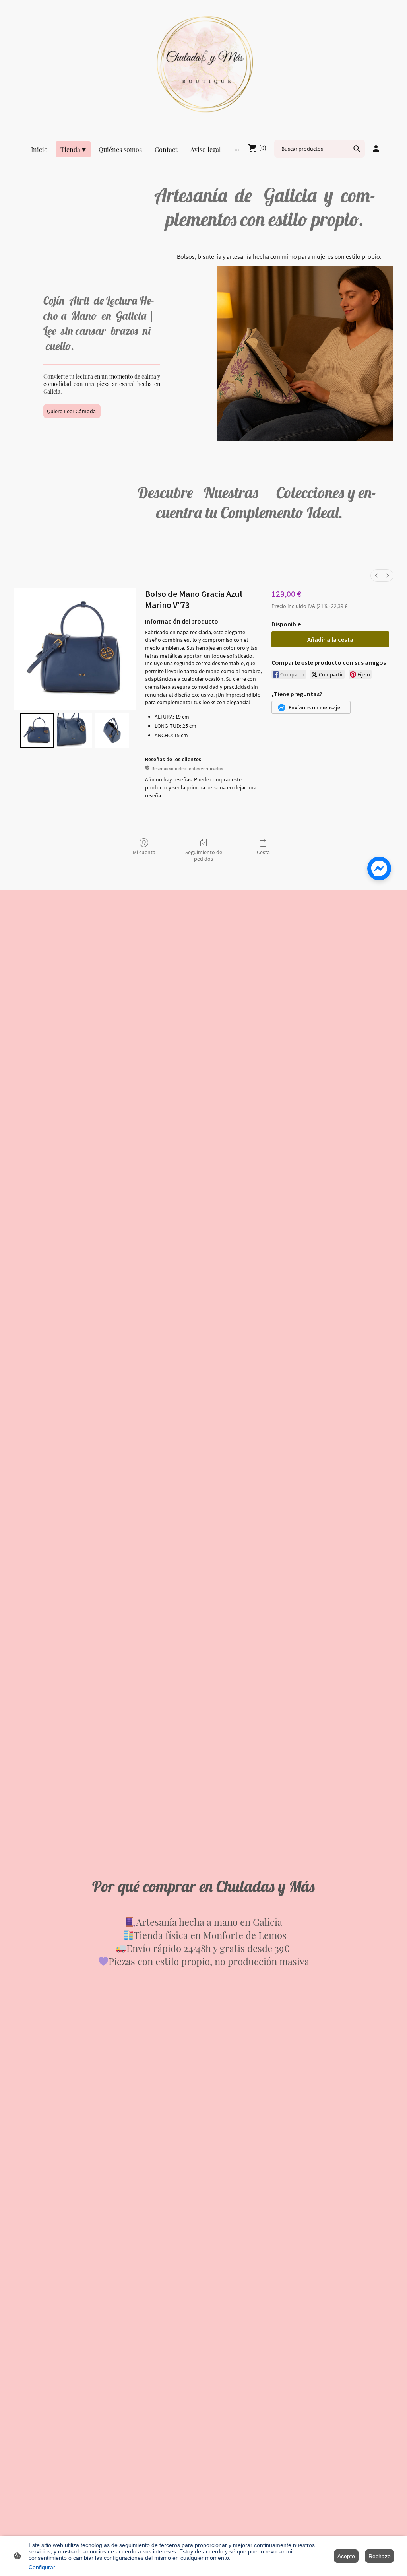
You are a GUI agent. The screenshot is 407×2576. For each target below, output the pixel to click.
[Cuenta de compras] (376, 148)
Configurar (42, 2567)
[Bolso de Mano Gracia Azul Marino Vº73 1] (74, 730)
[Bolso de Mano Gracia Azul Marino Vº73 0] (37, 730)
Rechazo (380, 2556)
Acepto (346, 2556)
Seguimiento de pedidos (204, 856)
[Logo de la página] (203, 64)
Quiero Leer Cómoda (72, 411)
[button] (311, 707)
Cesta (263, 852)
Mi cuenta (144, 852)
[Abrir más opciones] (237, 150)
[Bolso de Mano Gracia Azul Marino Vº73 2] (112, 730)
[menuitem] (376, 576)
